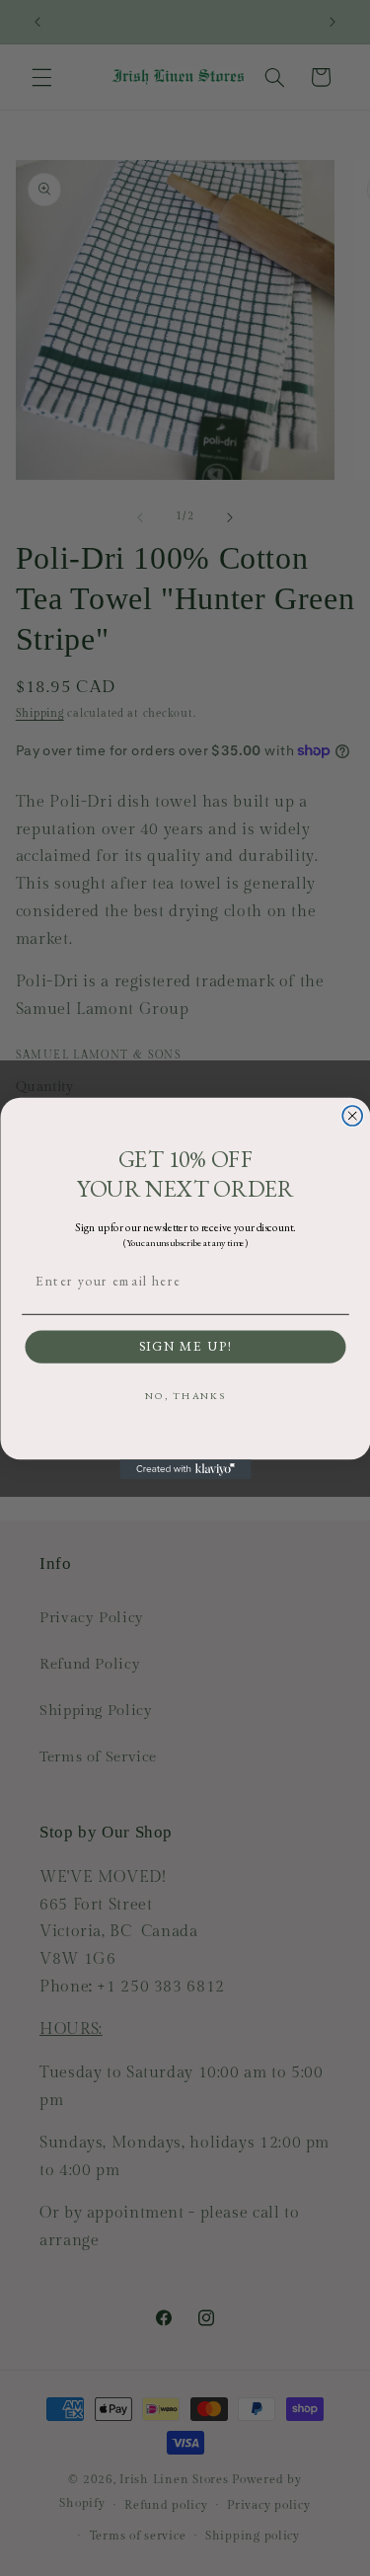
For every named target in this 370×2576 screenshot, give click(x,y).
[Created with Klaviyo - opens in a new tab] (185, 1469)
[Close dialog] (352, 1116)
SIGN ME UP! (185, 1347)
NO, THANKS (185, 1396)
